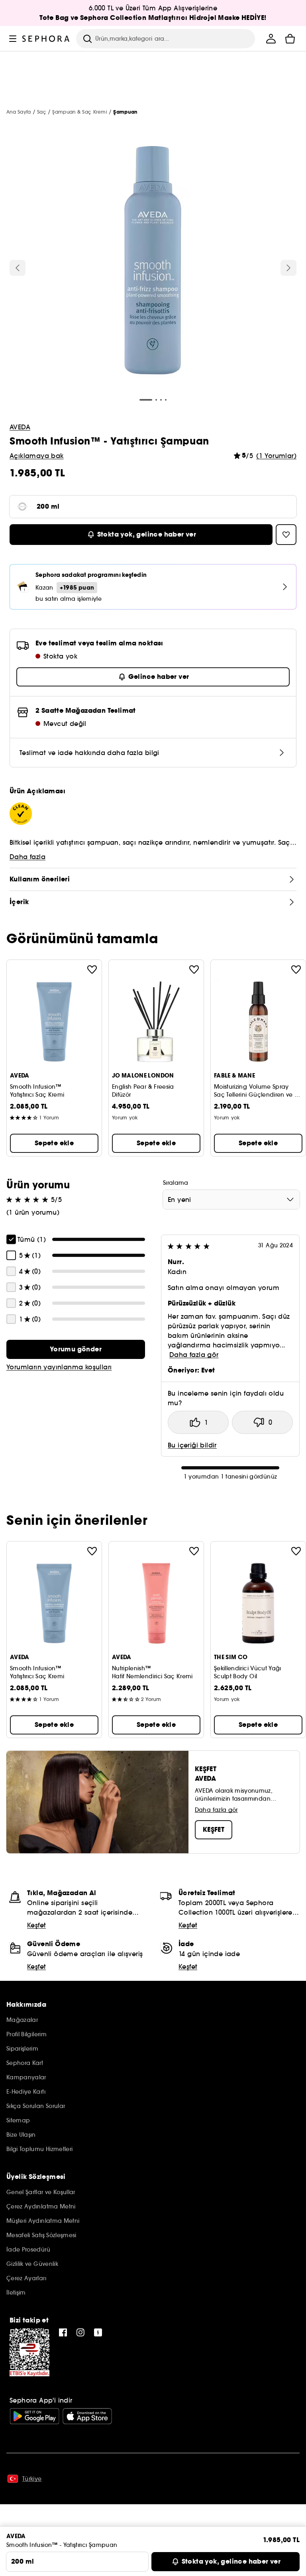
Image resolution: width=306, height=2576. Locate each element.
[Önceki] (18, 268)
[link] (76, 1349)
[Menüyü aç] (13, 39)
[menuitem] (271, 39)
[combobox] (231, 1200)
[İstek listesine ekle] (92, 969)
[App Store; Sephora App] (87, 2416)
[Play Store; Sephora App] (34, 2416)
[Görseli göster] (153, 262)
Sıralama (176, 1183)
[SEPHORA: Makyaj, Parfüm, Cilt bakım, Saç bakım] (46, 39)
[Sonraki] (288, 268)
